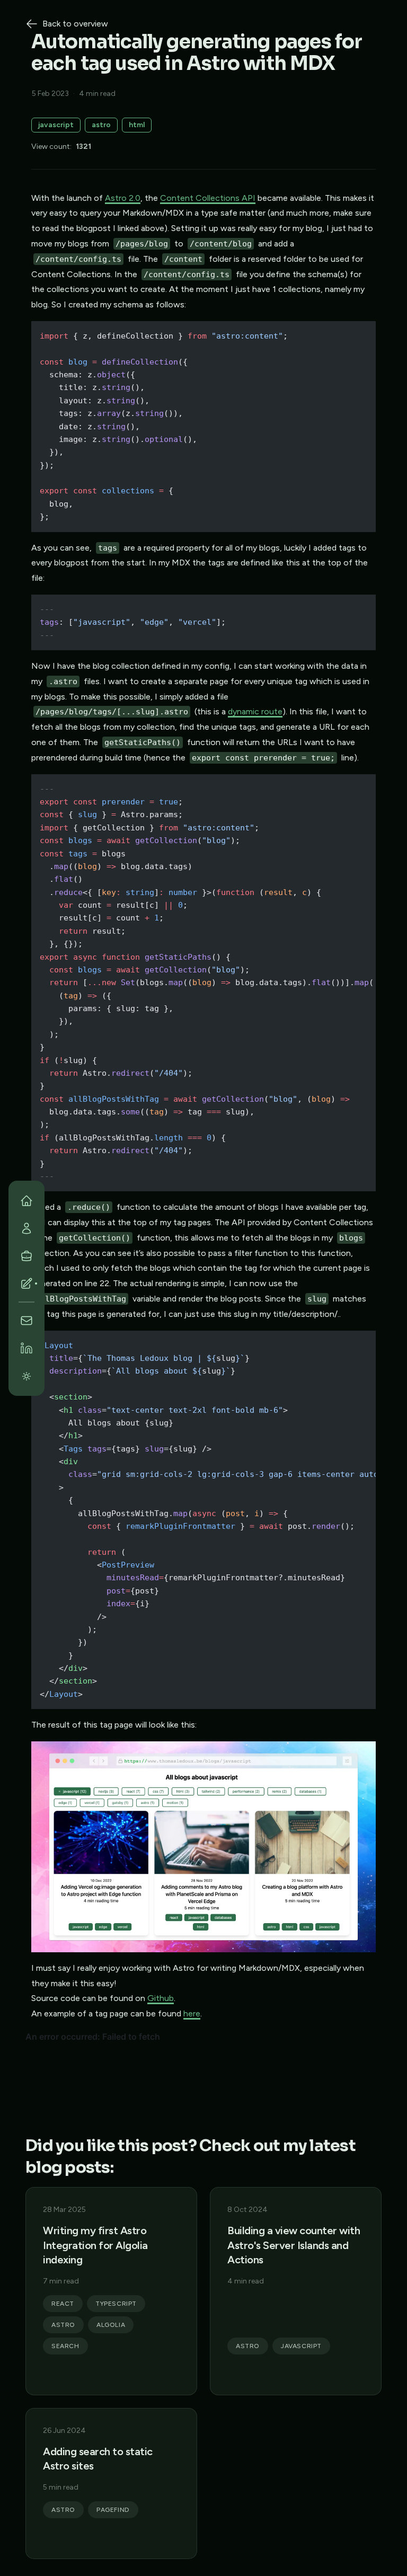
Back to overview (75, 24)
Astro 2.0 (123, 198)
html (137, 125)
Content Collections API (208, 198)
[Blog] (26, 1283)
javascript (56, 125)
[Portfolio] (26, 1256)
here (192, 2013)
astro (101, 125)
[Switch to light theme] (26, 1376)
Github (161, 1998)
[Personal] (26, 1228)
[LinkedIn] (26, 1348)
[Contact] (26, 1321)
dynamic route (255, 711)
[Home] (26, 1201)
